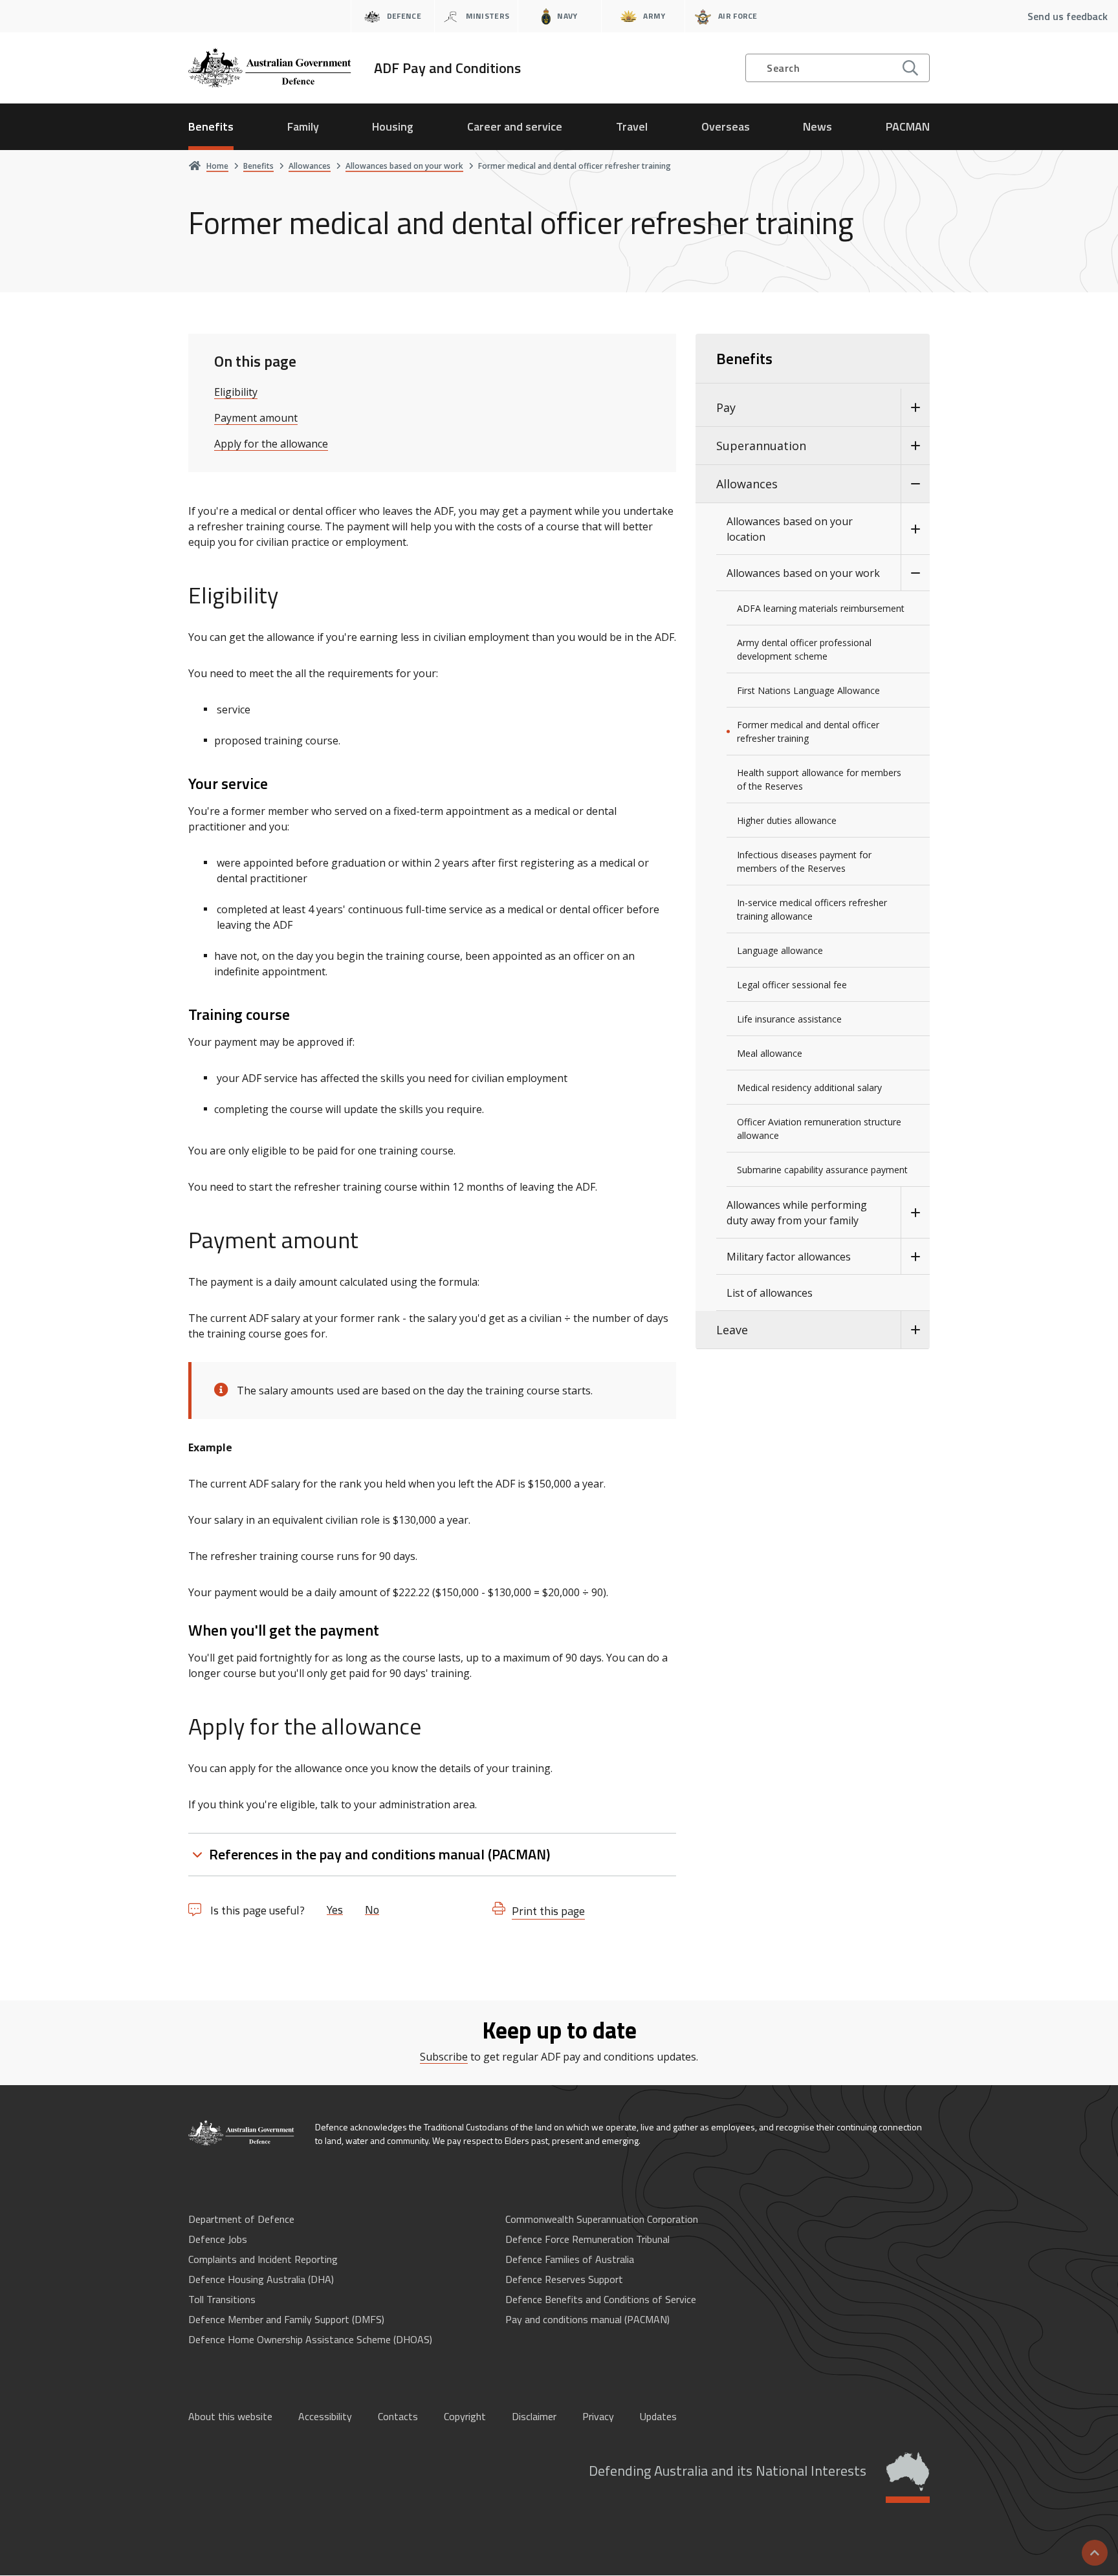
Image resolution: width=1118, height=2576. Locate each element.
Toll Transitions (222, 2299)
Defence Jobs (218, 2239)
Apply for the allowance (271, 444)
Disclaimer (534, 2416)
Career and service (515, 126)
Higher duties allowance (787, 820)
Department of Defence (241, 2219)
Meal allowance (770, 1053)
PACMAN (908, 126)
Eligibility (236, 392)
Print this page (548, 1911)
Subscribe (444, 2057)
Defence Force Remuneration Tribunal (587, 2239)
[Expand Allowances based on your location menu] (915, 529)
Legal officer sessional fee (792, 985)
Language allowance (780, 950)
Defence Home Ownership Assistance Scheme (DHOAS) (310, 2339)
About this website (230, 2416)
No (372, 1910)
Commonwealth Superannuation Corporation (602, 2219)
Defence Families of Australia (570, 2259)
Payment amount (256, 418)
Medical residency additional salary (809, 1088)
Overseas (726, 126)
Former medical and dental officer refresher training (808, 731)
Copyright (465, 2416)
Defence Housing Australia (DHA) (261, 2279)
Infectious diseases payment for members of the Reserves (804, 861)
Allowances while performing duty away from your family (797, 1213)
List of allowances (770, 1293)
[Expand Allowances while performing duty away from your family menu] (915, 1213)
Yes (335, 1910)
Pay (726, 407)
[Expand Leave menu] (915, 1330)
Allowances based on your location (790, 529)
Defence (404, 16)
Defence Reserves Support (564, 2279)
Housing (393, 126)
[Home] (242, 2133)
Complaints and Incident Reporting (263, 2259)
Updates (658, 2416)
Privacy (598, 2416)
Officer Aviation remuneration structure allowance (819, 1129)
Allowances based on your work (803, 573)
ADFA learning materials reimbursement (821, 608)
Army (654, 16)
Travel (632, 126)
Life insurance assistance (789, 1019)
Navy (567, 16)
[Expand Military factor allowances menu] (915, 1257)
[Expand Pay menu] (915, 408)
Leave (732, 1330)
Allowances (747, 484)
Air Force (738, 16)
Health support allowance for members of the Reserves (819, 779)
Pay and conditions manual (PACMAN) (587, 2319)
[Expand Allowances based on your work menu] (915, 573)
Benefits (211, 126)
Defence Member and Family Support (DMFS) (286, 2319)
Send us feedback (1068, 16)
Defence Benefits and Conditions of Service (601, 2299)
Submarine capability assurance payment (822, 1170)
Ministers (488, 16)
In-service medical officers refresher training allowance (812, 909)
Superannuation (761, 446)
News (817, 126)
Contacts (398, 2416)
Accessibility (325, 2416)
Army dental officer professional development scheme (804, 649)
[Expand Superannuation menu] (915, 446)
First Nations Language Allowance (808, 690)
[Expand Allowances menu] (915, 484)
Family (303, 126)
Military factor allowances (789, 1257)
